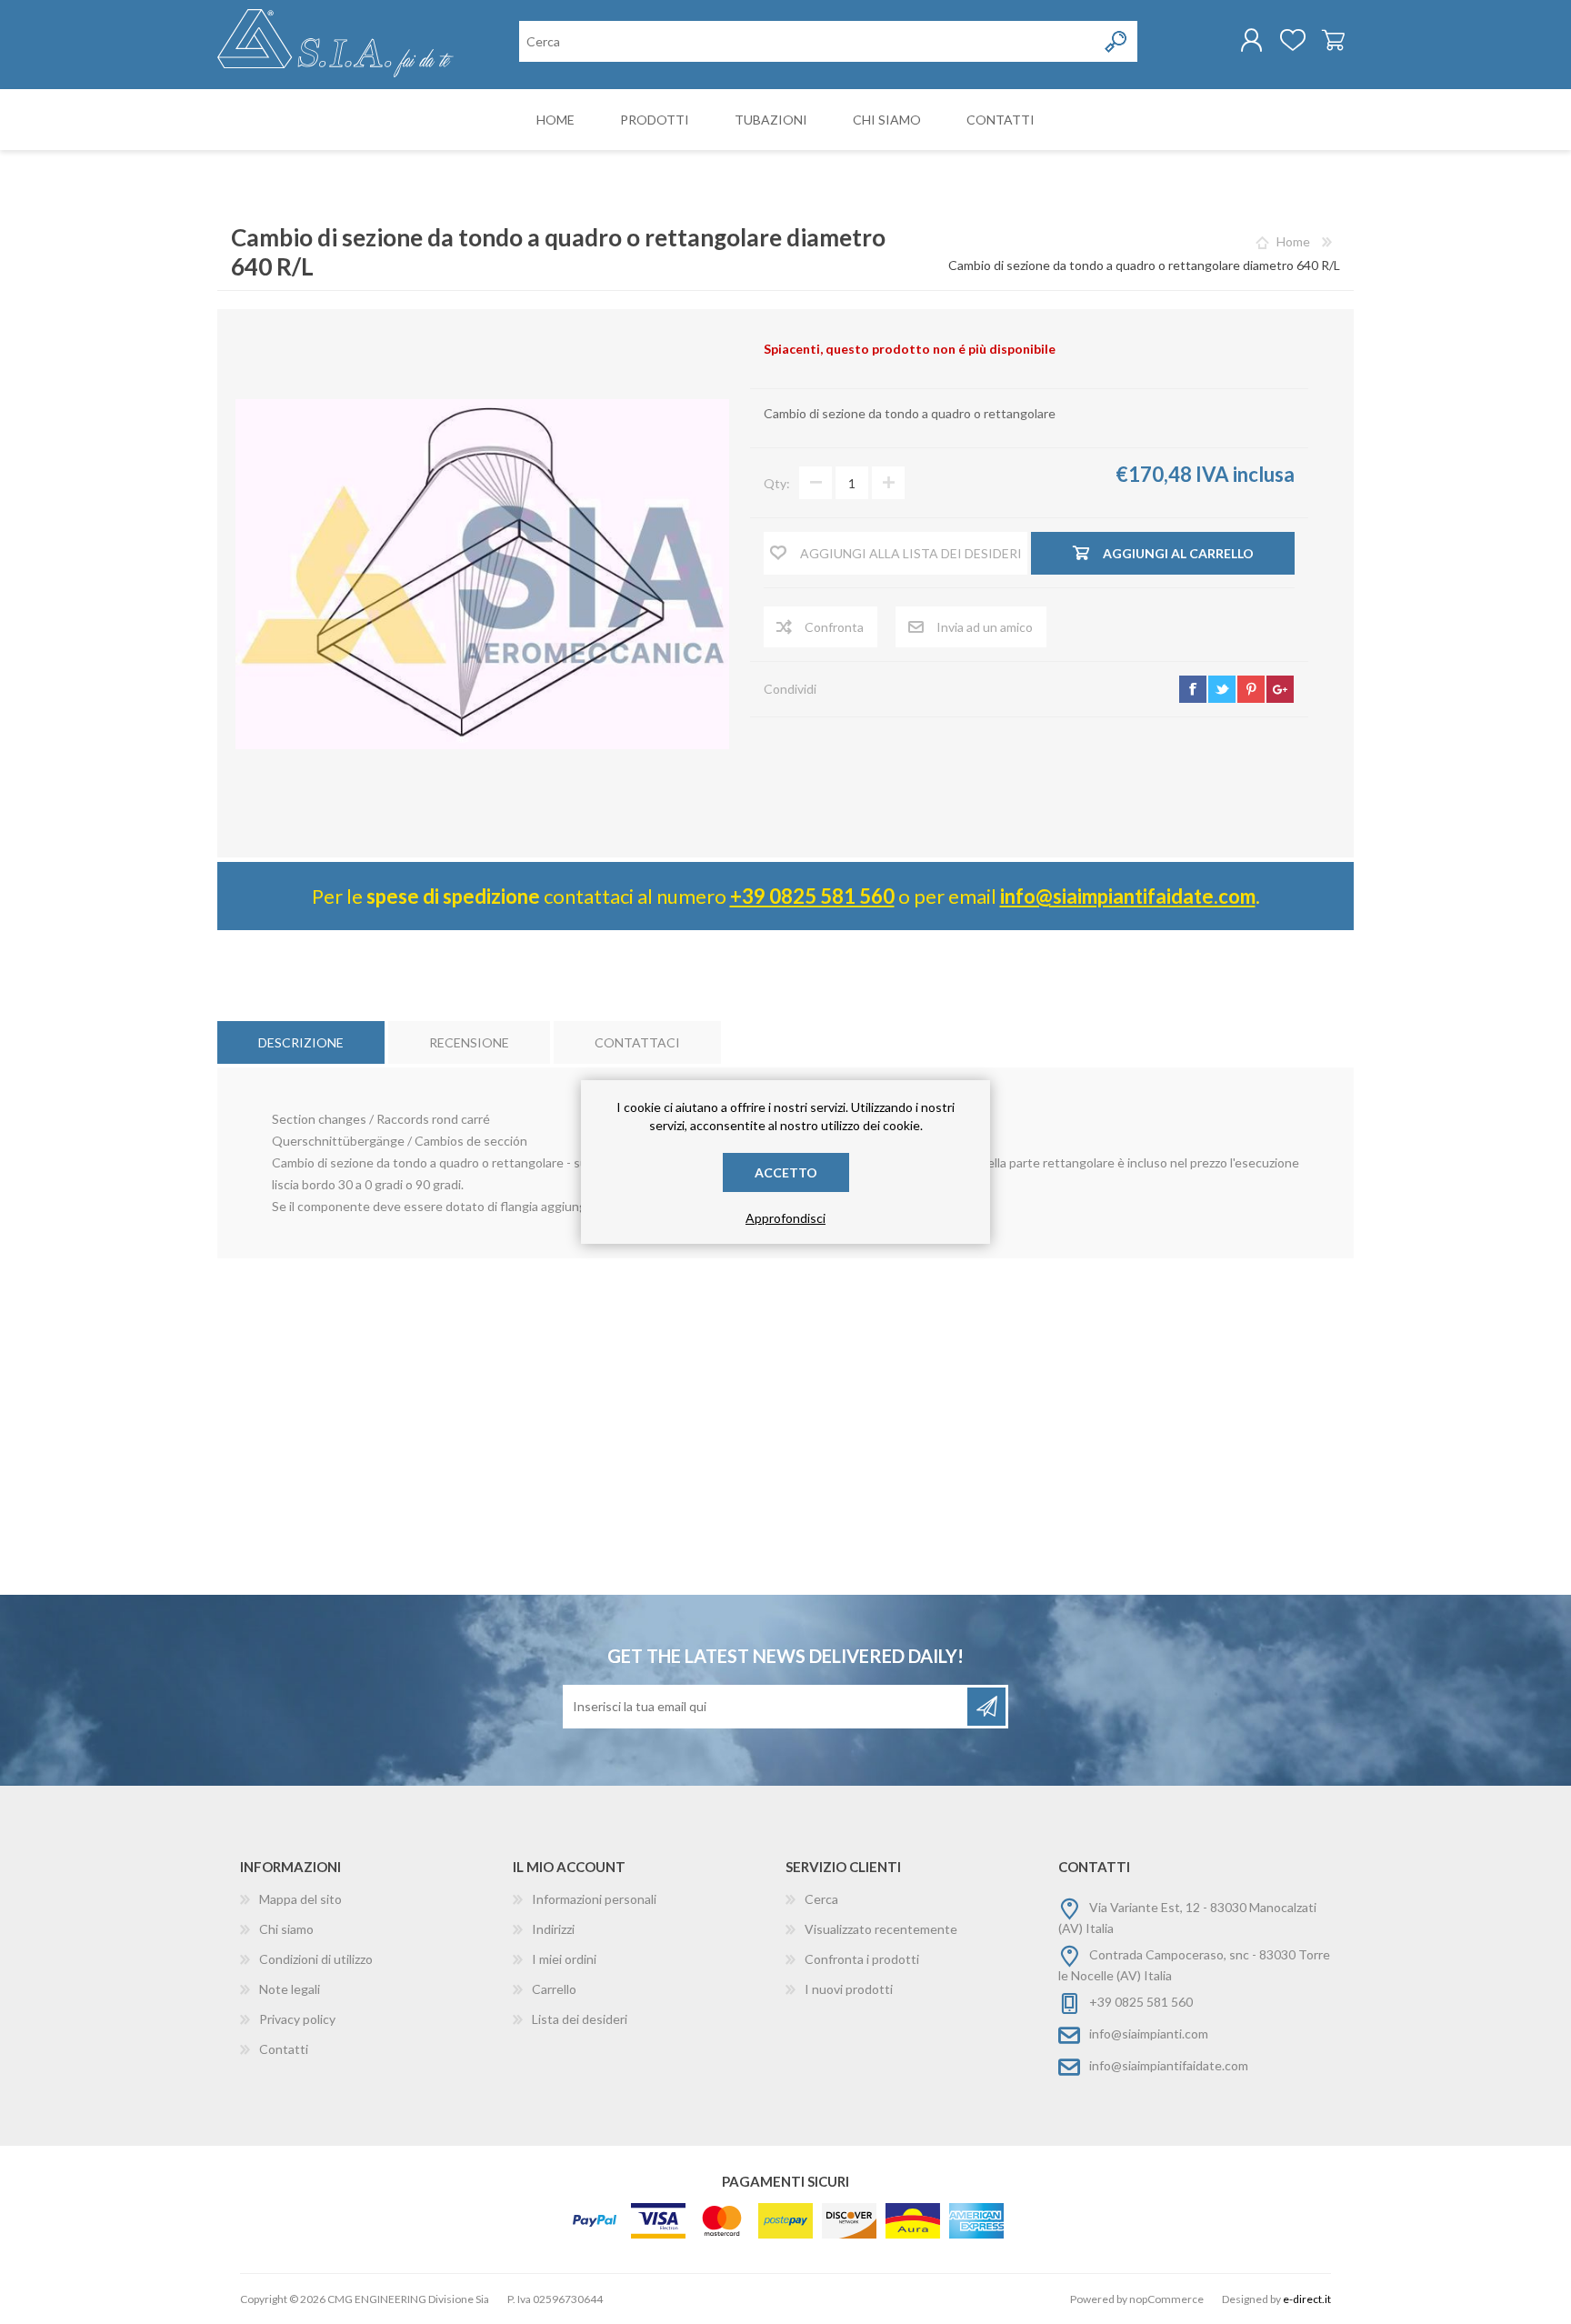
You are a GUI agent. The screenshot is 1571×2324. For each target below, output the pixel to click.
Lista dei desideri (580, 2019)
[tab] (301, 1042)
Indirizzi (553, 1929)
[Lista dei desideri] (1292, 40)
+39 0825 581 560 (812, 896)
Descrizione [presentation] (301, 1042)
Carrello (1333, 40)
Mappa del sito (300, 1899)
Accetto (786, 1172)
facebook (1193, 689)
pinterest (1251, 689)
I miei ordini (564, 1959)
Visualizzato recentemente (881, 1929)
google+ (1280, 689)
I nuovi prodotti (849, 1989)
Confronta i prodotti (862, 1959)
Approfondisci (785, 1218)
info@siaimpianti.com (1149, 2033)
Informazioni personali (594, 1899)
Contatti (284, 2049)
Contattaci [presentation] (637, 1042)
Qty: (777, 483)
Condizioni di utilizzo (316, 1959)
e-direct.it (1307, 2299)
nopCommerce (1166, 2299)
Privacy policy (297, 2019)
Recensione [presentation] (469, 1042)
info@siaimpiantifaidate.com (1128, 896)
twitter (1222, 689)
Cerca (821, 1899)
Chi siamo (286, 1929)
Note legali (290, 1989)
